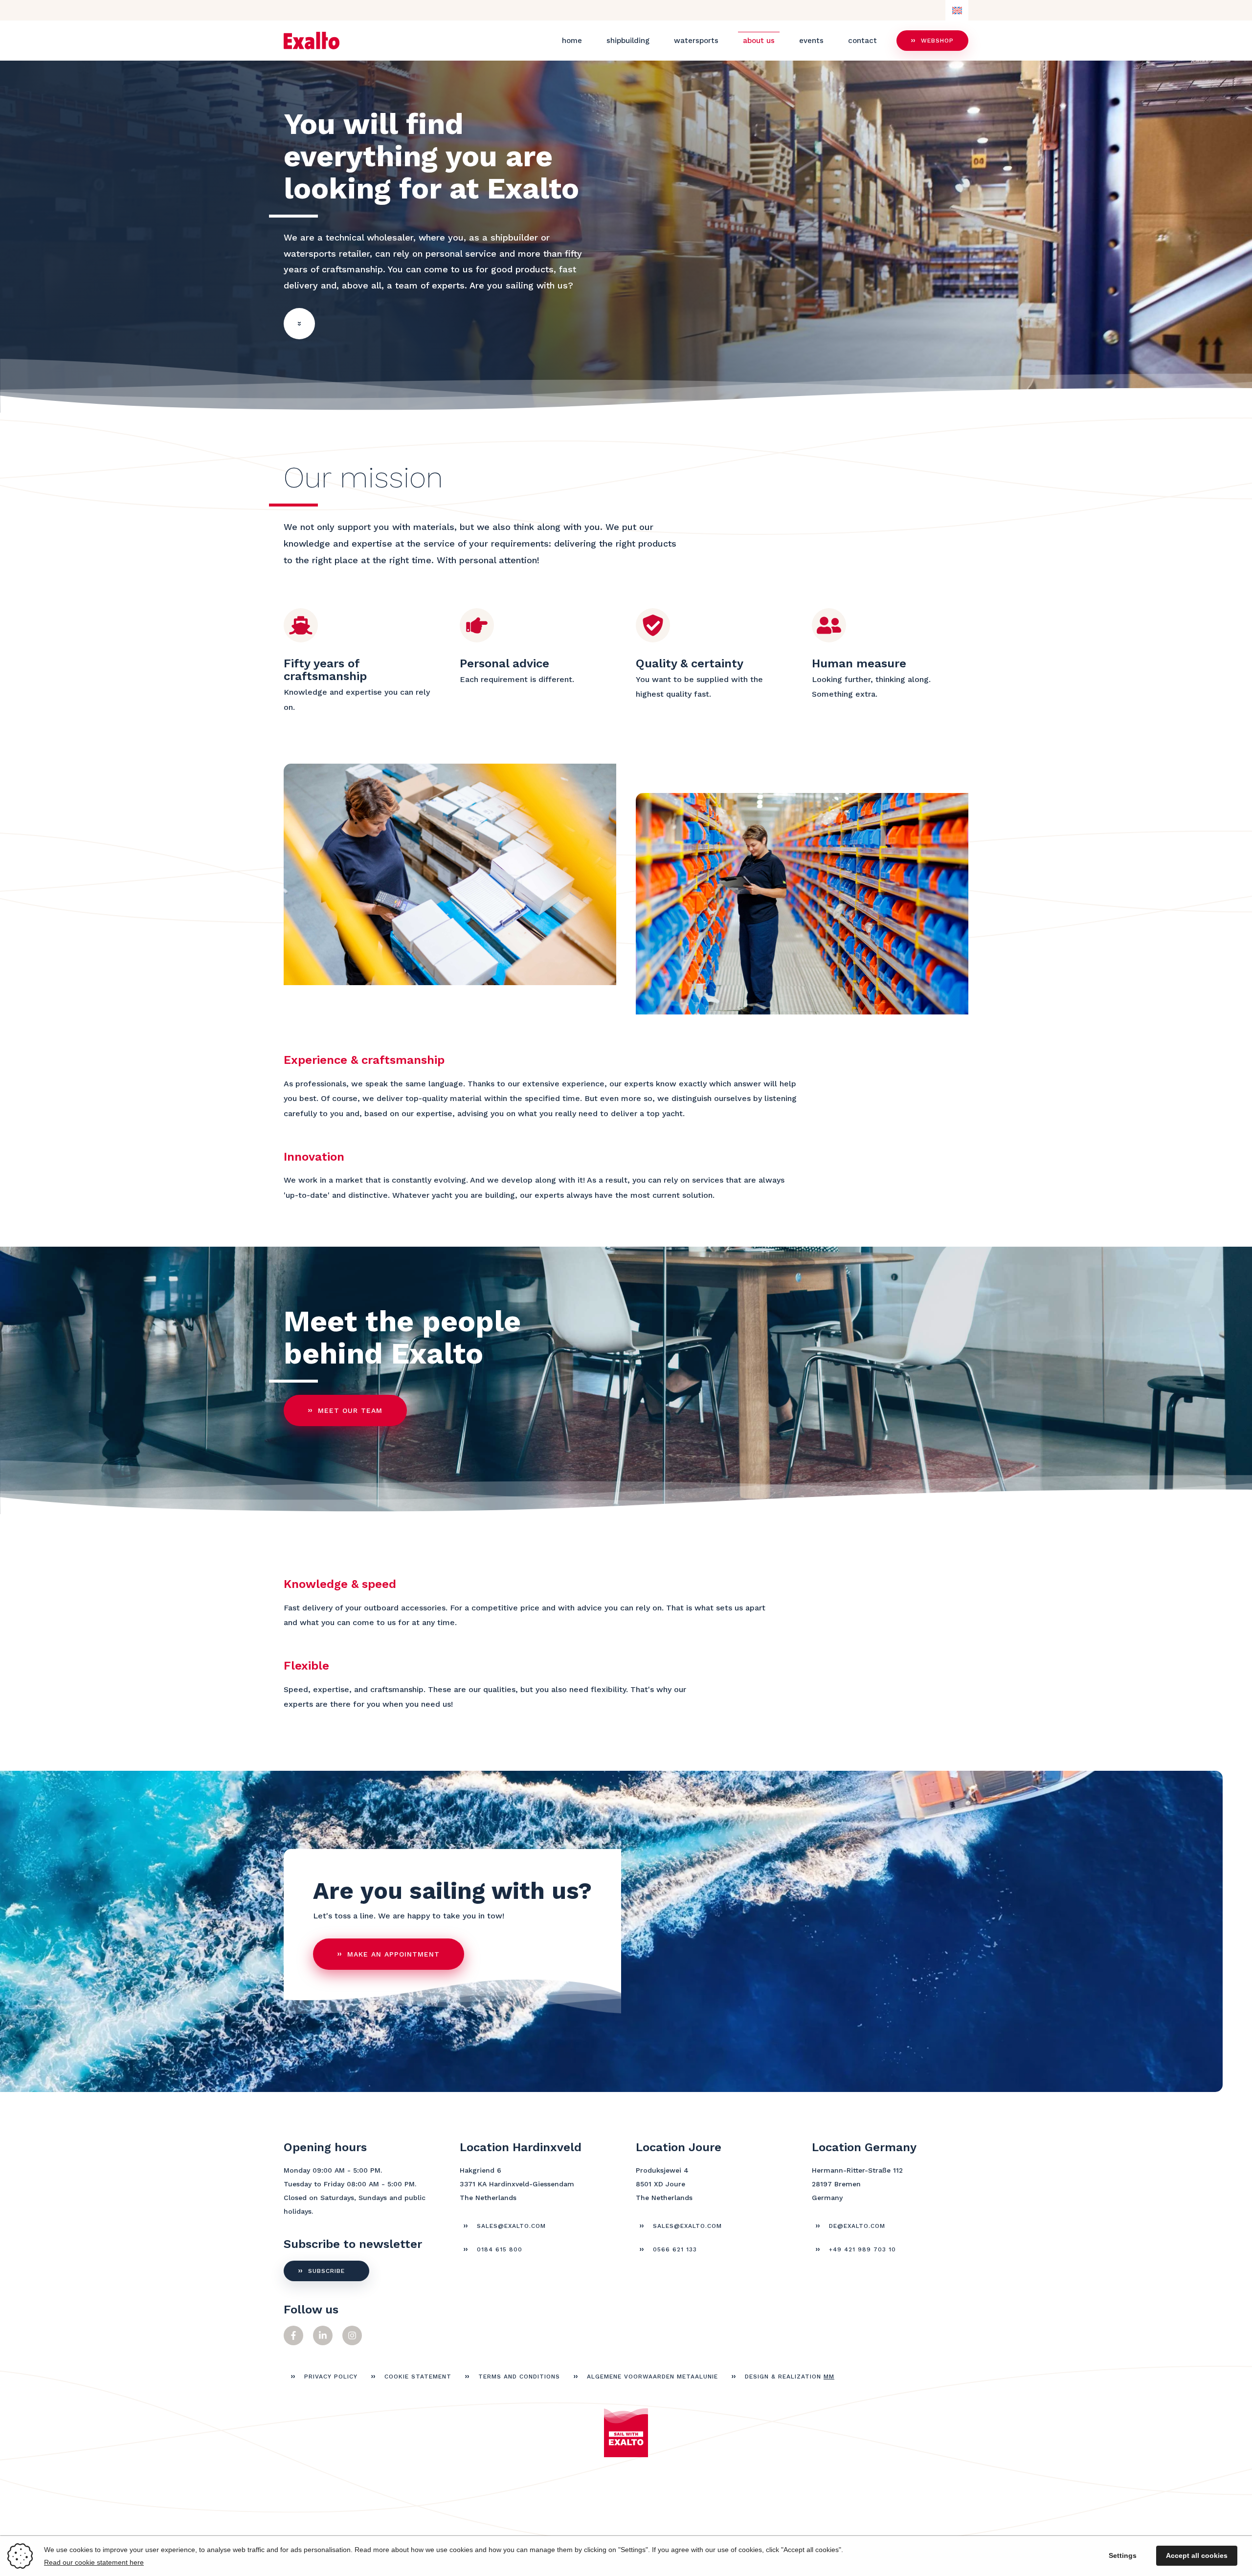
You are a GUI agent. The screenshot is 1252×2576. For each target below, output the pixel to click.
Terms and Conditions (519, 2377)
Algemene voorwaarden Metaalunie (652, 2377)
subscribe (326, 2271)
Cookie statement (418, 2377)
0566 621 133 (675, 2249)
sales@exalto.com (511, 2226)
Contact (862, 41)
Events (811, 41)
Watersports (696, 41)
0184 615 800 (500, 2249)
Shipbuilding (628, 41)
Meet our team (350, 1410)
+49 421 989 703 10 (862, 2249)
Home (572, 41)
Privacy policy (331, 2377)
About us (759, 41)
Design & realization (790, 2377)
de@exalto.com (857, 2226)
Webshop (937, 41)
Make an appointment (393, 1954)
